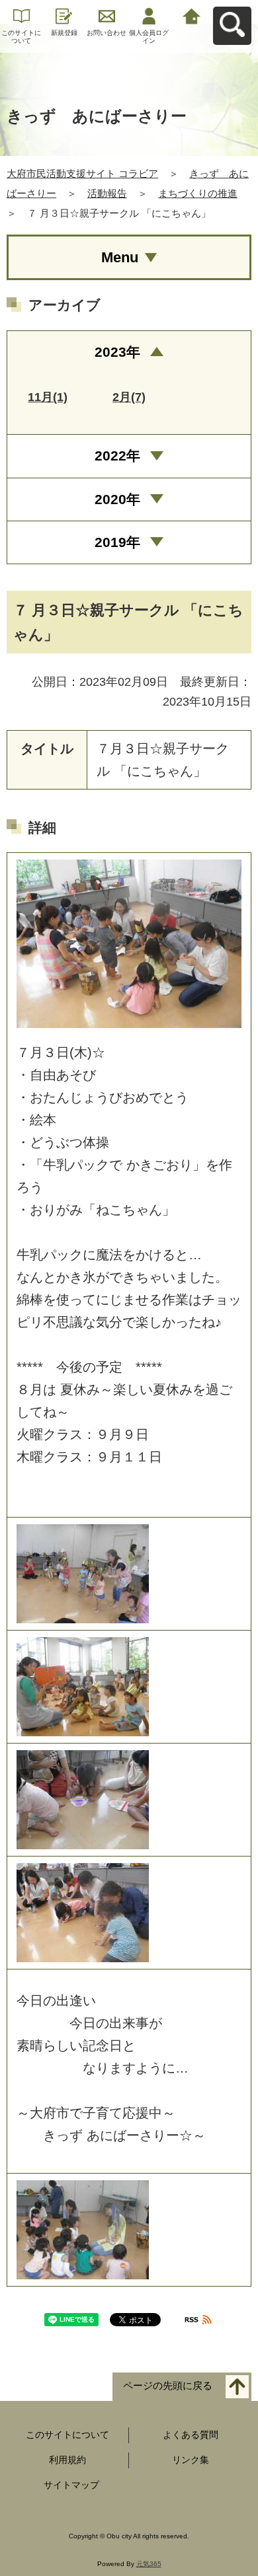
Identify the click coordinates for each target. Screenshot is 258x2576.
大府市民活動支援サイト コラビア (82, 173)
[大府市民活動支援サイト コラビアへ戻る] (192, 15)
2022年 (117, 456)
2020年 (117, 499)
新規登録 (64, 33)
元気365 (149, 2564)
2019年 (117, 542)
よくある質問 (191, 2435)
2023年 (117, 352)
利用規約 (67, 2460)
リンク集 (191, 2460)
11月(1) (48, 397)
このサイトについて (21, 37)
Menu (120, 257)
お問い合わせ (107, 33)
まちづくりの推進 (198, 193)
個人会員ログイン (149, 37)
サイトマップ (71, 2485)
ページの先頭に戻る (168, 2386)
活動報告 (107, 193)
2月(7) (129, 397)
